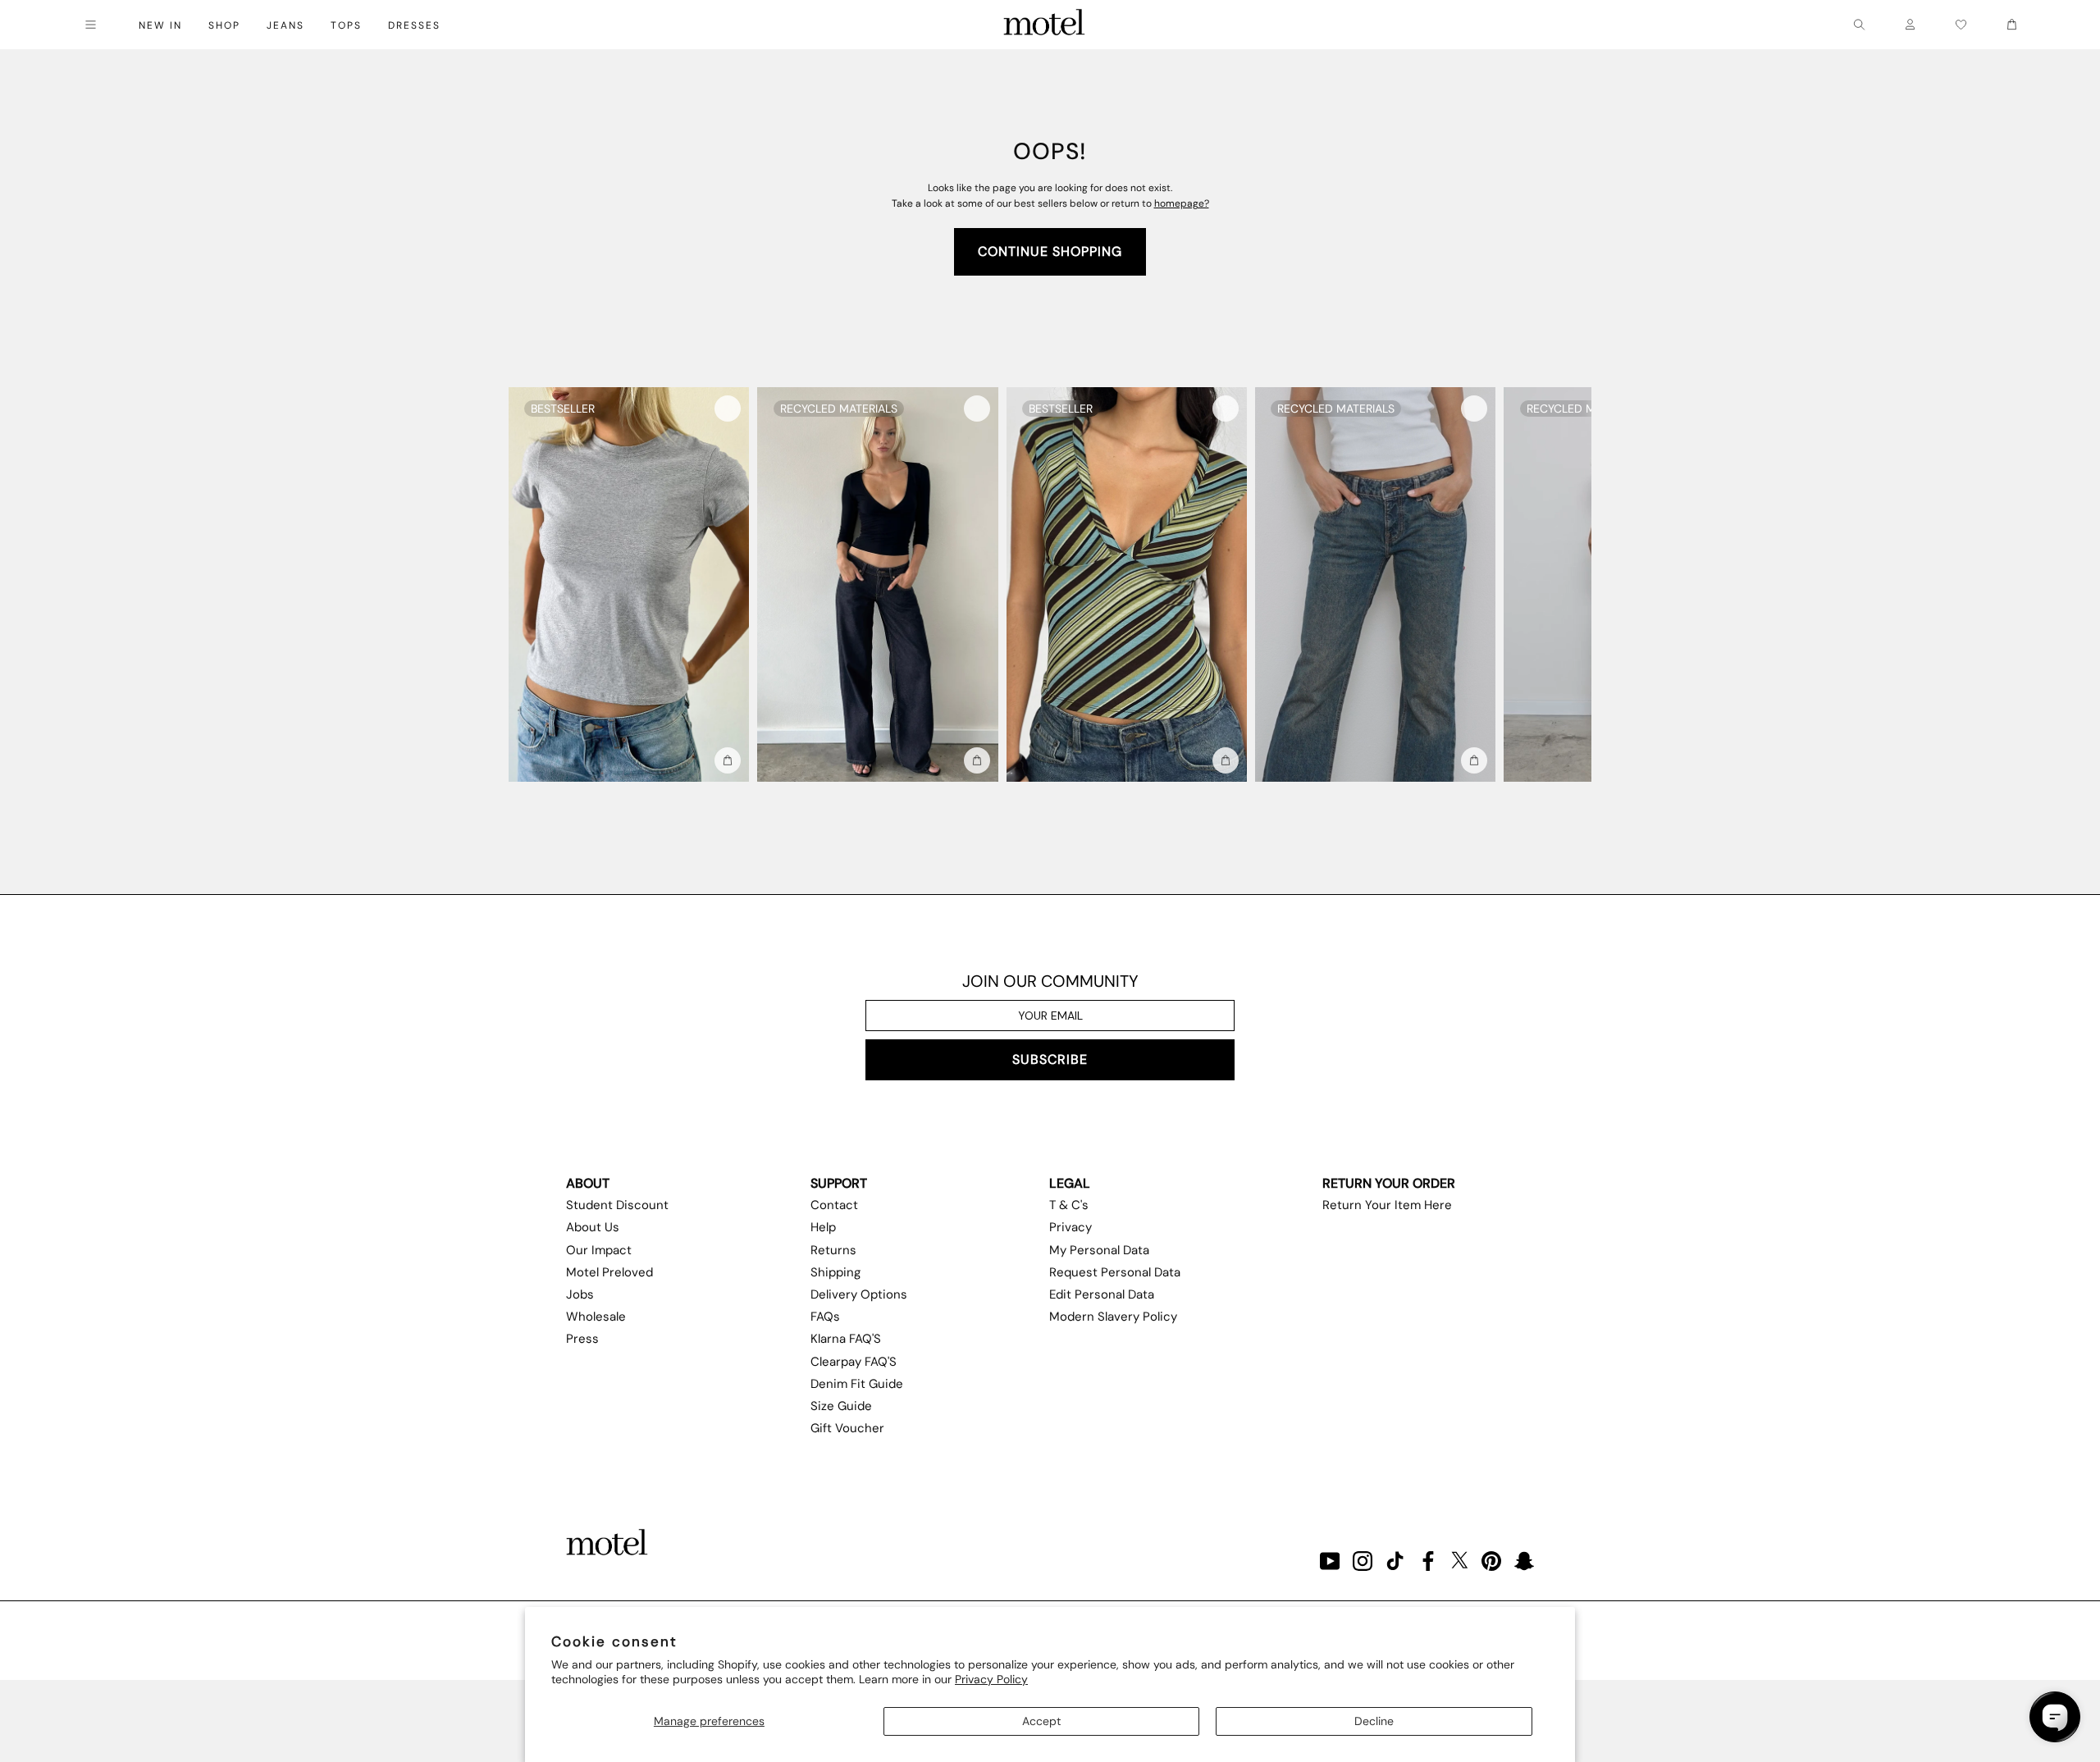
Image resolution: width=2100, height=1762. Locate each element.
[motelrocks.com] (1044, 25)
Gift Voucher (847, 1428)
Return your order (1389, 1183)
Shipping (835, 1272)
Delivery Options (859, 1294)
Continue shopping (1050, 251)
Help (823, 1227)
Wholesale (596, 1317)
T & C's (1069, 1205)
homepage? (1182, 203)
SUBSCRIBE (1050, 1059)
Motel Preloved (609, 1272)
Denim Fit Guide (857, 1384)
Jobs (580, 1294)
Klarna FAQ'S (846, 1339)
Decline (1374, 1721)
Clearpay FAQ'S (854, 1362)
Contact (834, 1205)
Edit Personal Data (1102, 1294)
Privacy (1071, 1227)
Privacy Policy (991, 1679)
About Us (593, 1227)
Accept (1041, 1721)
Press (582, 1339)
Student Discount (617, 1205)
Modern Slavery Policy (1113, 1317)
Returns (833, 1250)
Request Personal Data (1115, 1272)
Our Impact (599, 1250)
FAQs (825, 1317)
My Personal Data (1099, 1250)
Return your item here (1387, 1205)
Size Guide (841, 1406)
